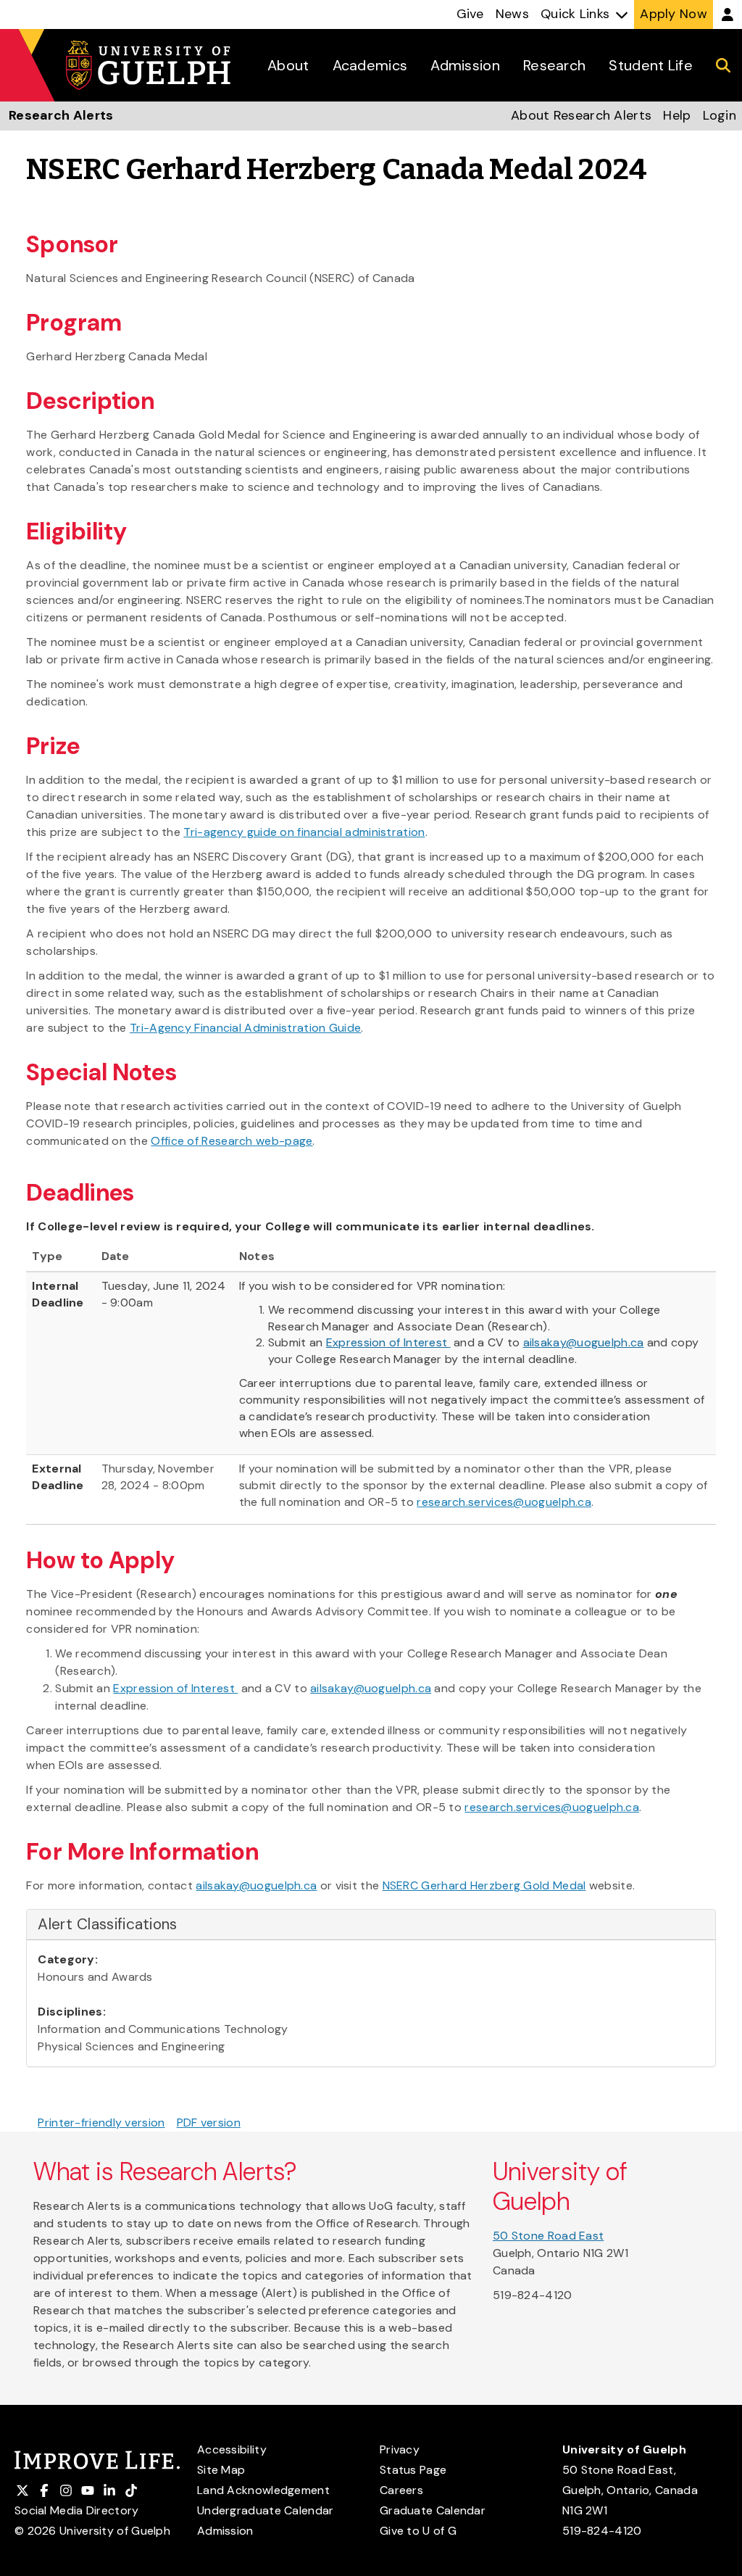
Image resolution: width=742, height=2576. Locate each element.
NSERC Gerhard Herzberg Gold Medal (484, 1885)
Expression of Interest (388, 1342)
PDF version (209, 2122)
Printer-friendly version (101, 2122)
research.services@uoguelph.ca (504, 1502)
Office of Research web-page (232, 1141)
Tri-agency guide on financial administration (304, 832)
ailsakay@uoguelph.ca (584, 1342)
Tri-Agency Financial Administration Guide (245, 1028)
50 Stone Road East (548, 2236)
